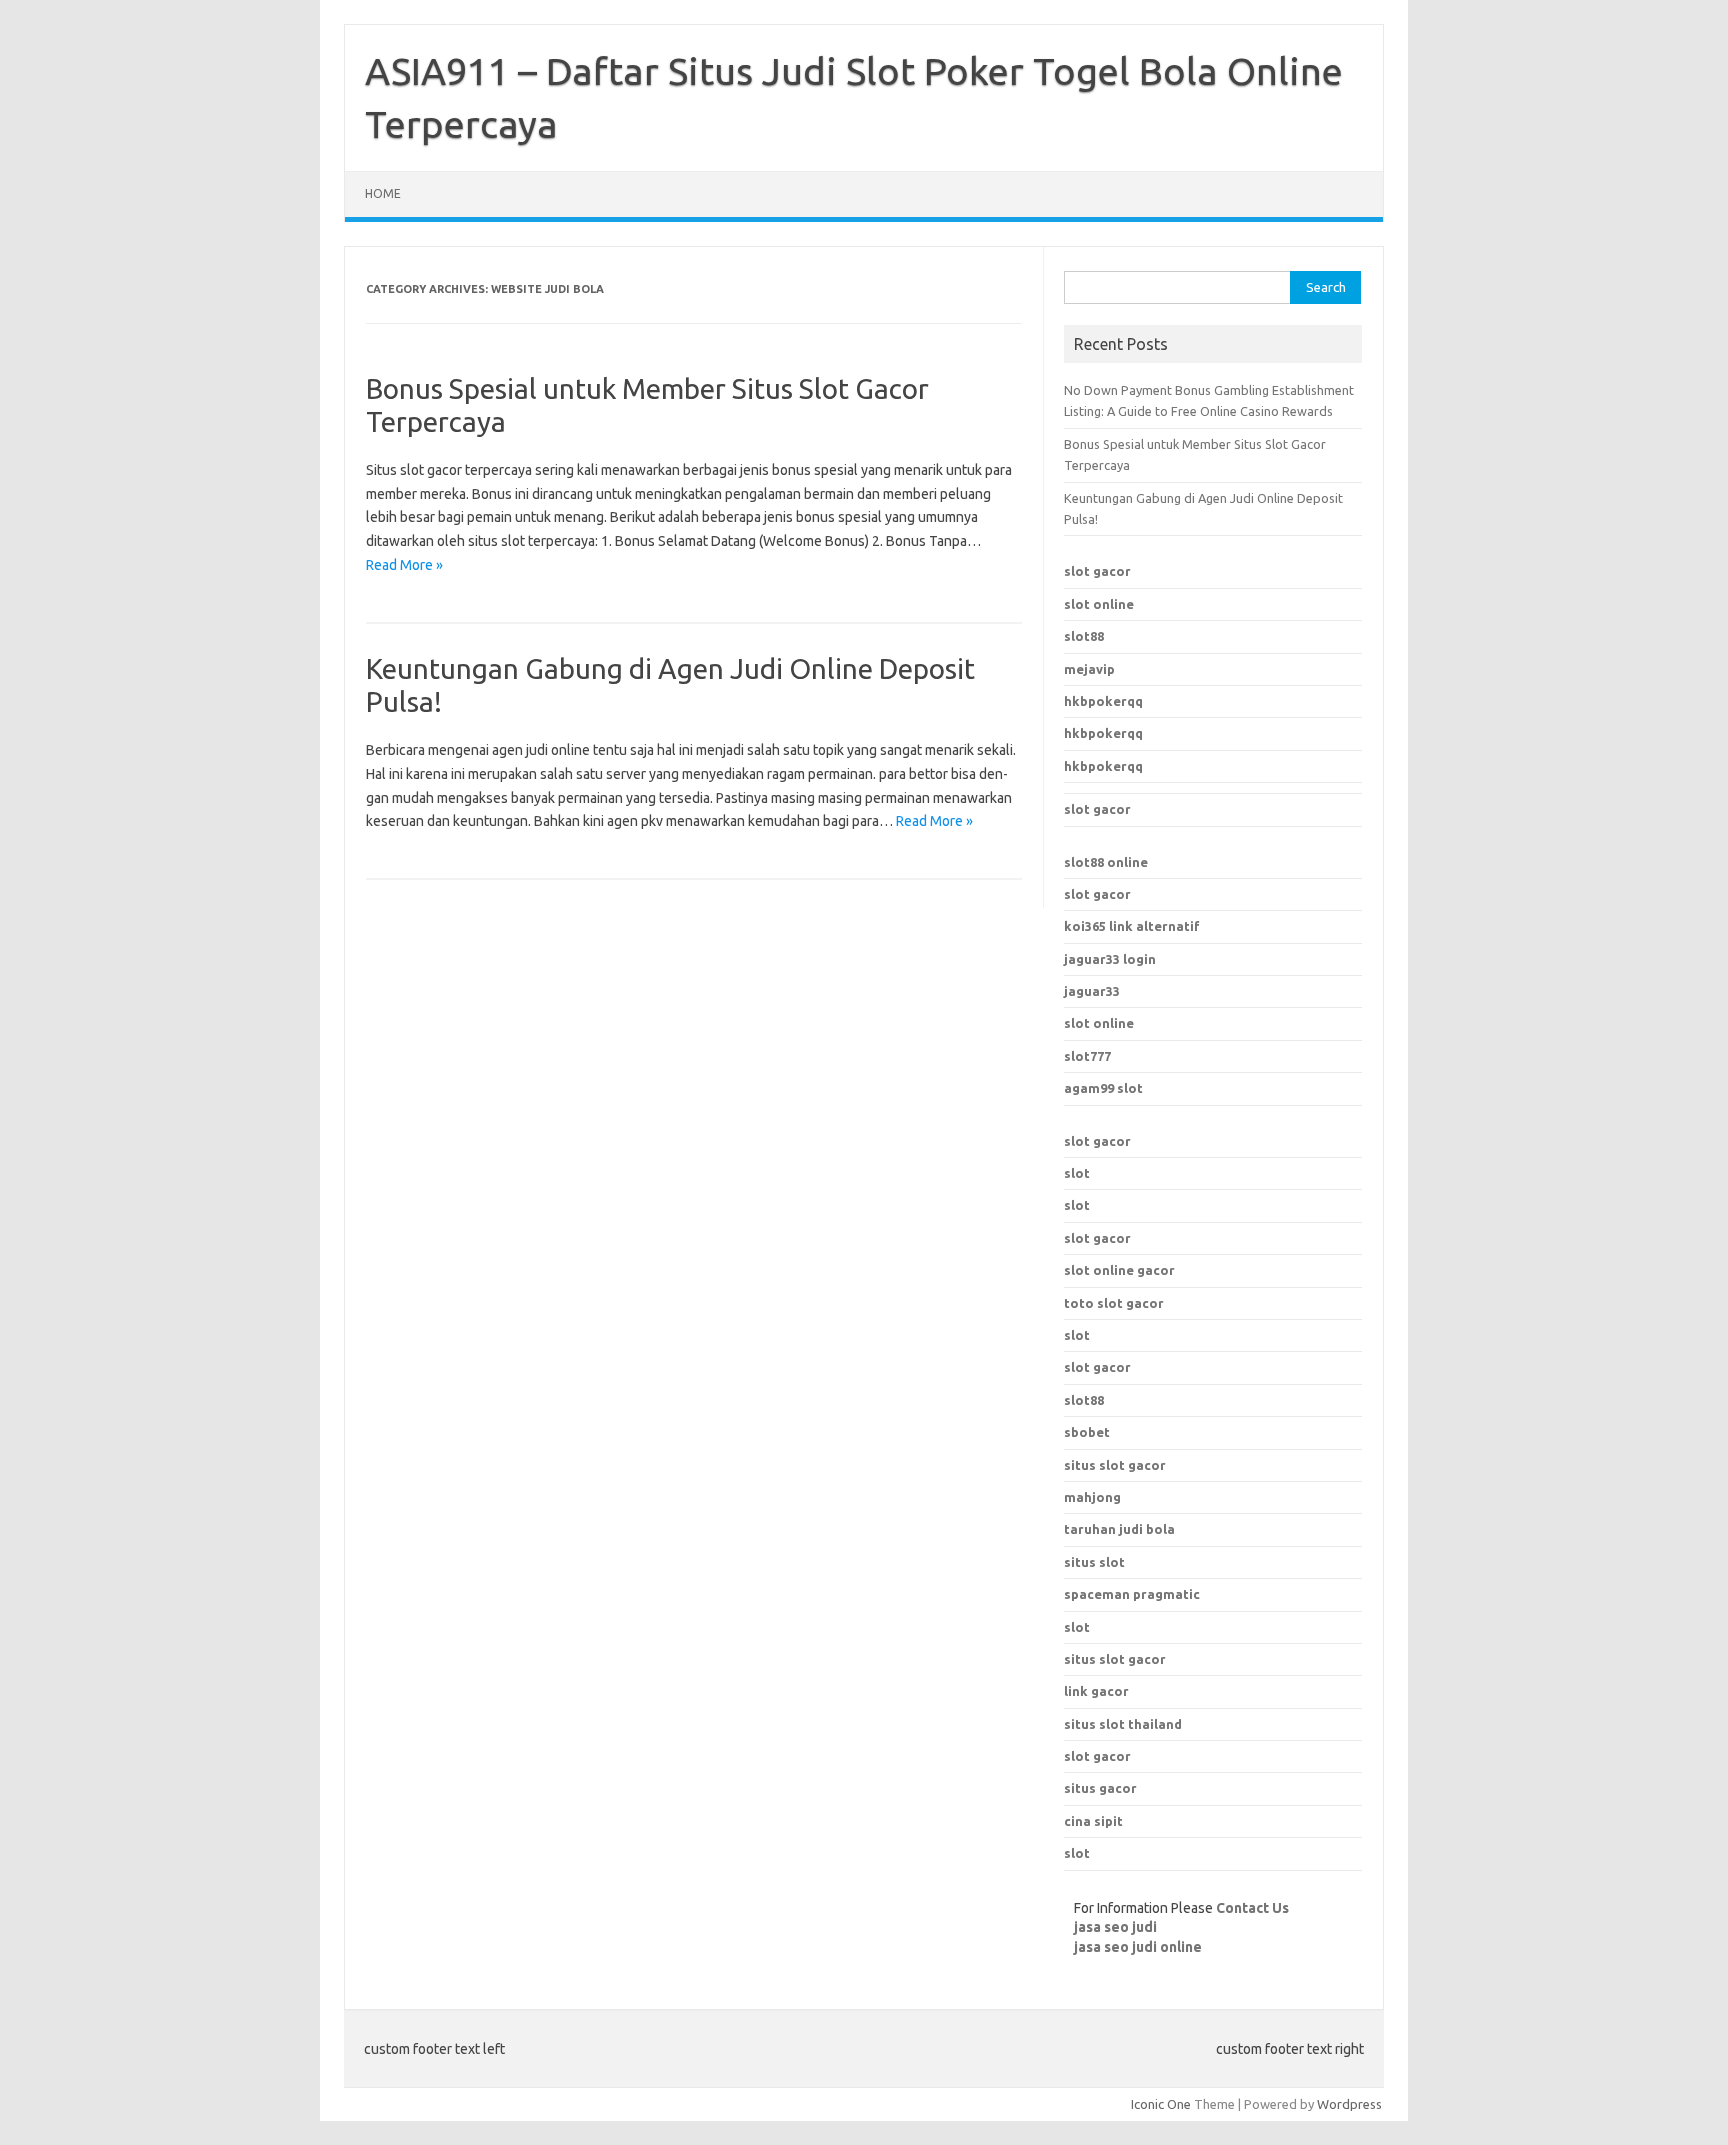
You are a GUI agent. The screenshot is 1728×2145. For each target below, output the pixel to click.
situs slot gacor (1115, 1659)
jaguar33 (1092, 991)
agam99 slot (1103, 1088)
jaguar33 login (1110, 959)
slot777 (1087, 1056)
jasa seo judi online (1138, 1947)
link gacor (1096, 1691)
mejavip (1089, 669)
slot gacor (1097, 571)
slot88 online (1106, 862)
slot (1077, 1173)
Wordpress (1349, 2104)
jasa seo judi (1115, 1927)
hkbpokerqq (1103, 701)
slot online (1099, 604)
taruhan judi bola (1119, 1529)
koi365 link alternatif (1132, 926)
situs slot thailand (1123, 1724)
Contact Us (1252, 1908)
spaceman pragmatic (1132, 1594)
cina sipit (1093, 1821)
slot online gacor (1119, 1270)
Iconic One (1161, 2104)
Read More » (404, 565)
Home (383, 193)
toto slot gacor (1114, 1303)
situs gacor (1100, 1788)
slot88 (1084, 636)
